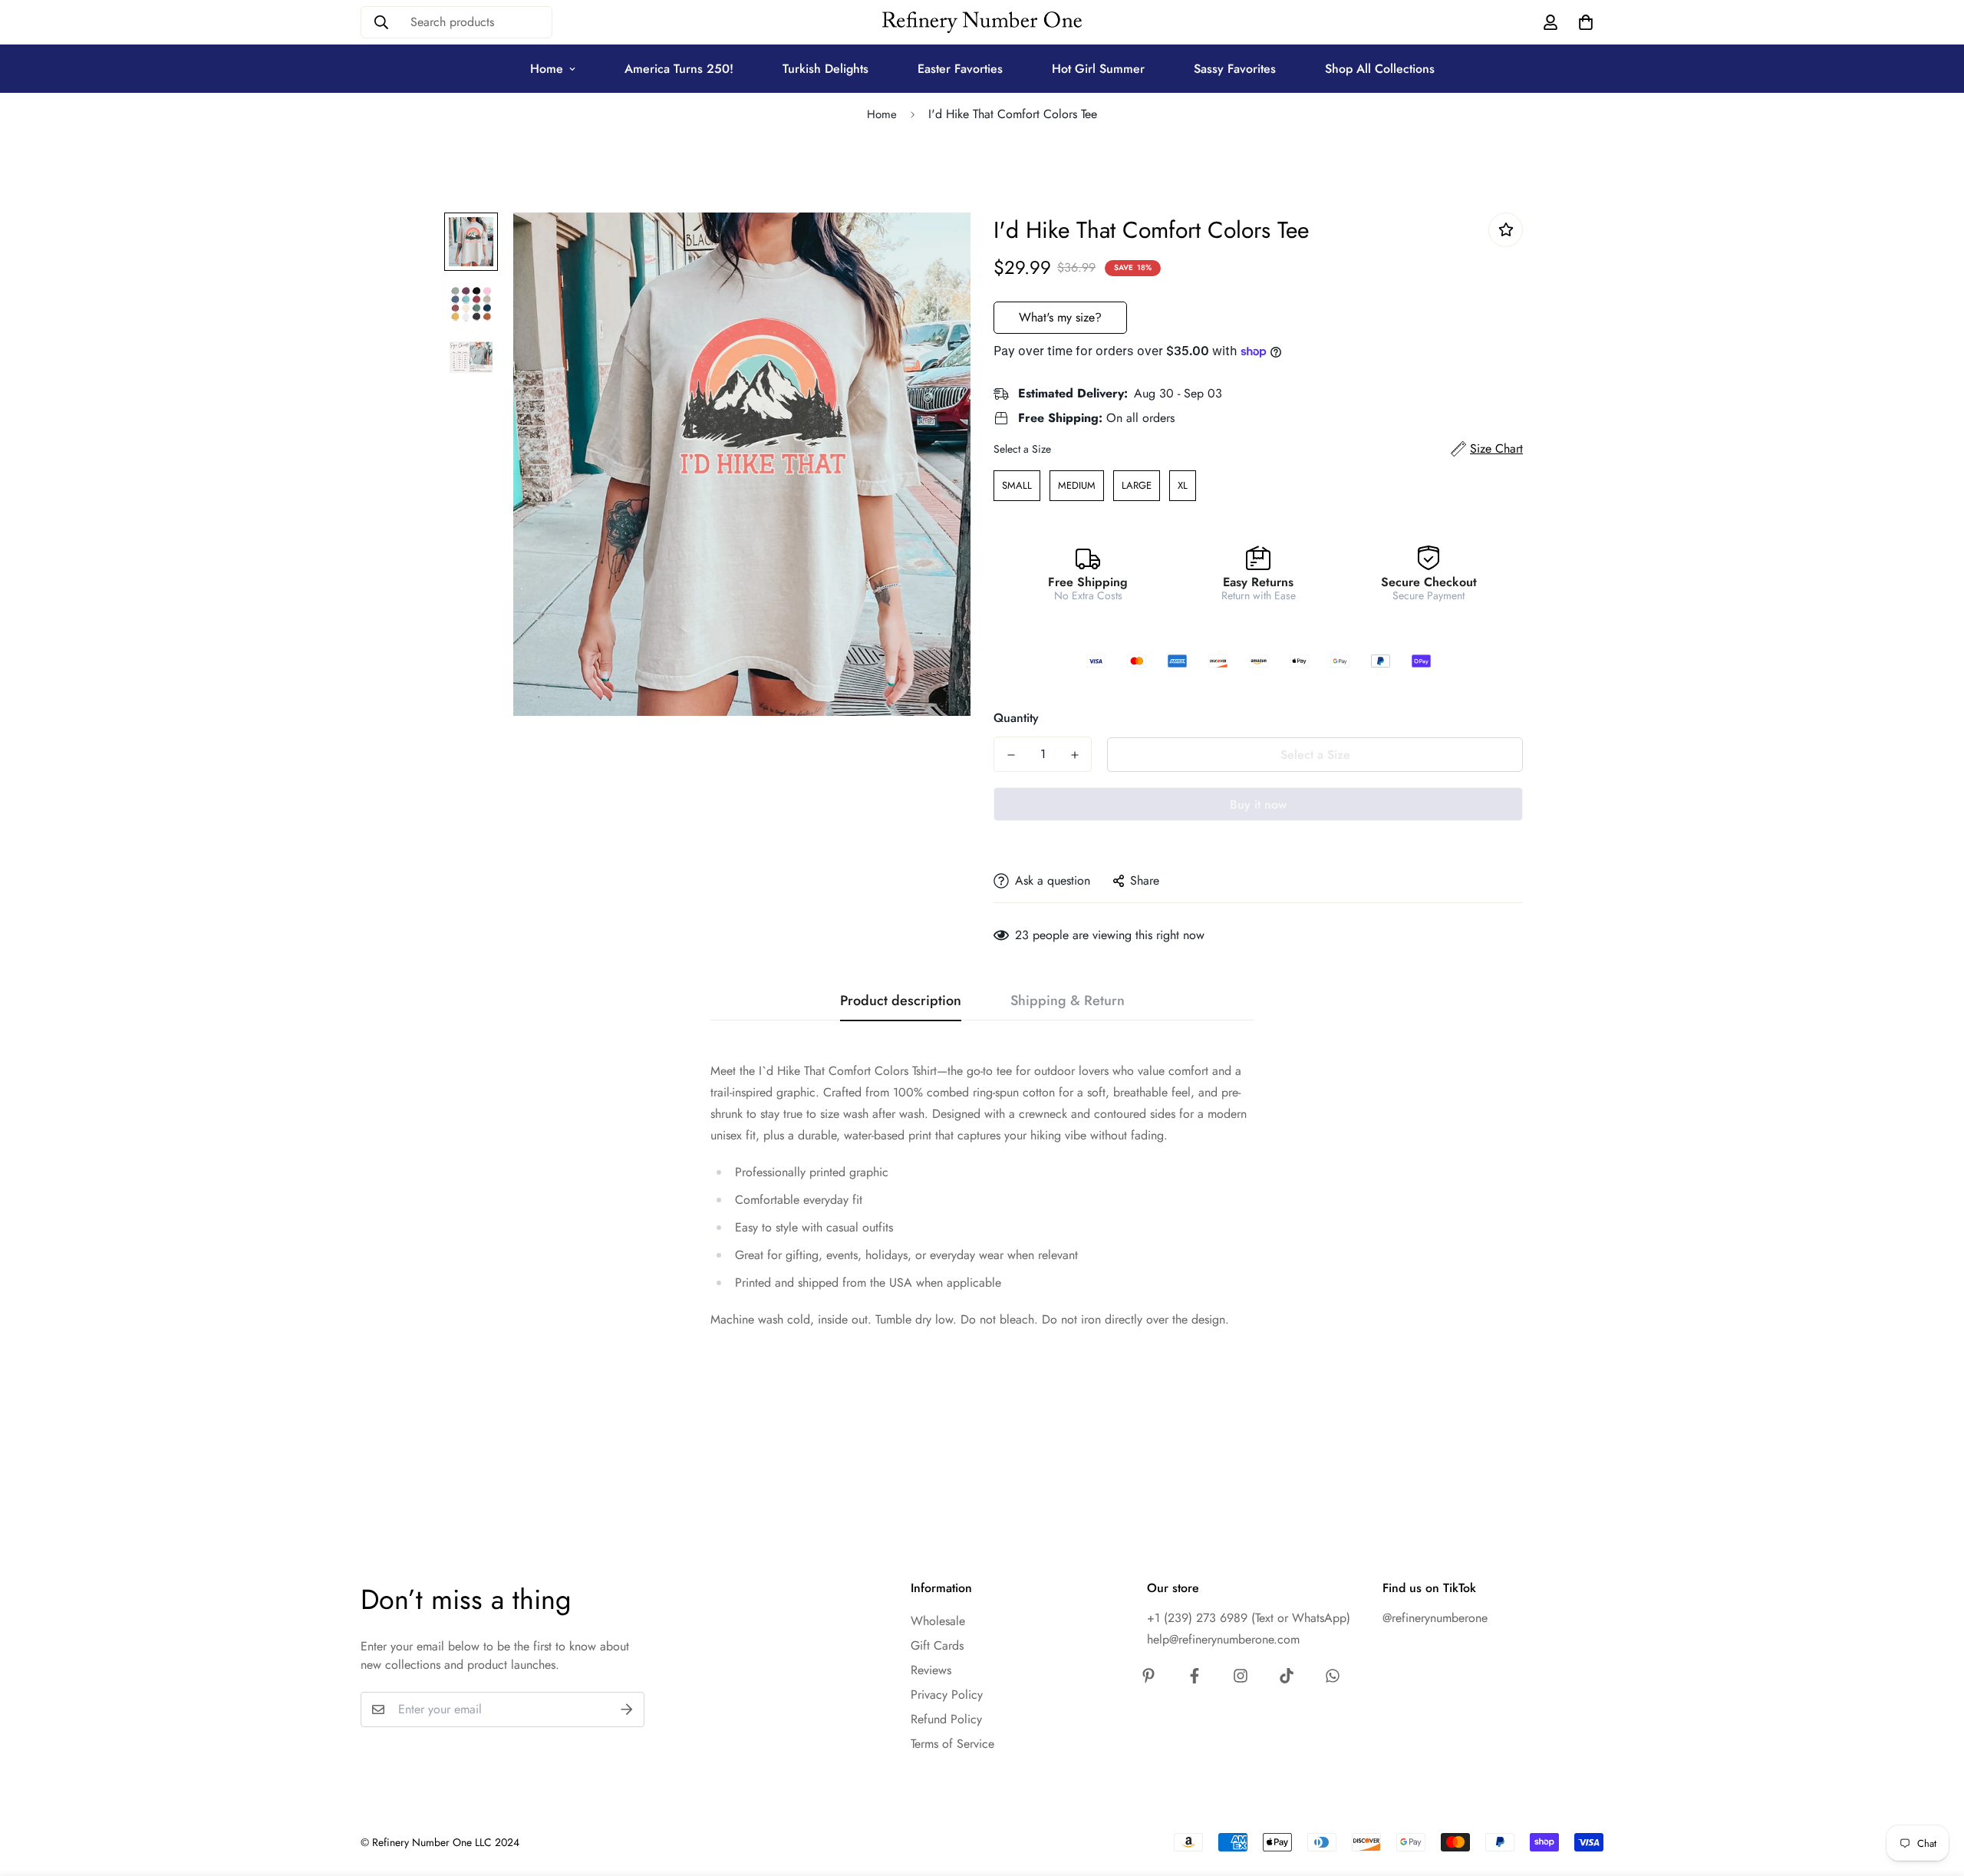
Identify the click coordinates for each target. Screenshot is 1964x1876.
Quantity (1016, 718)
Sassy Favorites (1235, 69)
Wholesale (938, 1621)
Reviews (931, 1670)
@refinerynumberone (1435, 1618)
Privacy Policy (947, 1695)
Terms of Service (952, 1744)
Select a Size (1022, 449)
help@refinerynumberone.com (1223, 1639)
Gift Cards (937, 1645)
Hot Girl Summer (1098, 69)
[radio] (1017, 486)
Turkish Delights (825, 69)
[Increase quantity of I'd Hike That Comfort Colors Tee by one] (1074, 755)
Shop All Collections (1380, 69)
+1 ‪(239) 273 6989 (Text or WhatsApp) (1249, 1618)
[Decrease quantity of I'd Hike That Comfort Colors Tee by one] (1011, 755)
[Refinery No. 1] (982, 23)
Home (547, 69)
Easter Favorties (960, 69)
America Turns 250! (679, 69)
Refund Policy (946, 1719)
